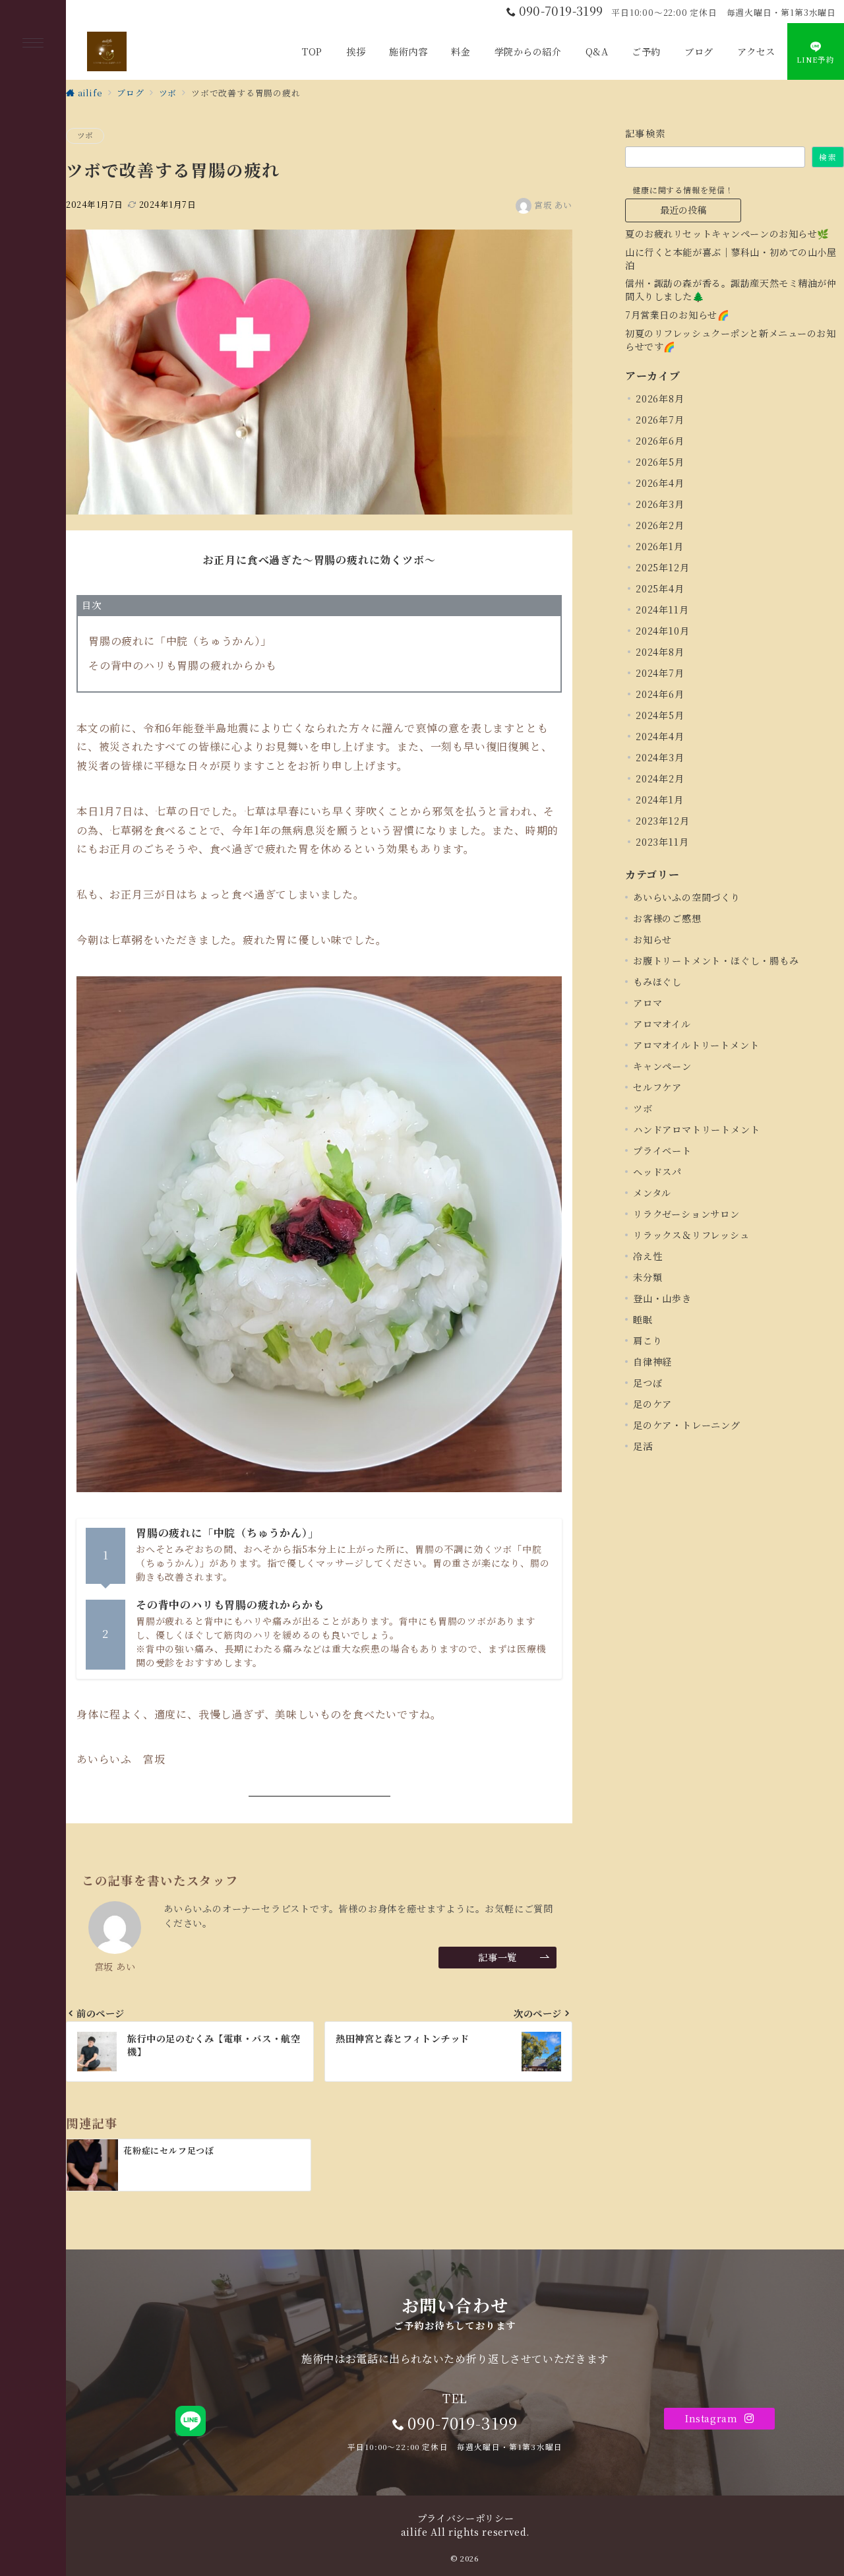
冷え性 (648, 1256)
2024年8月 (660, 652)
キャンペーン (662, 1066)
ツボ (85, 135)
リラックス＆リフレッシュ (691, 1235)
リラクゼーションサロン (686, 1214)
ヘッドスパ (657, 1172)
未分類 (648, 1277)
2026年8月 (660, 398)
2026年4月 (660, 483)
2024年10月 (662, 631)
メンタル (652, 1193)
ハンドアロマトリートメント (696, 1129)
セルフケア (657, 1087)
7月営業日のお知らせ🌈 (677, 315)
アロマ (648, 1003)
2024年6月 (660, 694)
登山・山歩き (662, 1298)
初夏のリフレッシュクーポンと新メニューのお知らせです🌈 (731, 340)
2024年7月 (660, 673)
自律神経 (652, 1362)
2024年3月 (660, 757)
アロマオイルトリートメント (696, 1045)
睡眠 (643, 1319)
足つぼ (648, 1383)
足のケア (652, 1404)
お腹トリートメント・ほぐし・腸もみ (716, 960)
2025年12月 (662, 567)
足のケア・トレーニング (687, 1425)
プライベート (662, 1150)
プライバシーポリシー (466, 2518)
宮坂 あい (553, 205)
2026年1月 (660, 546)
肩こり (648, 1340)
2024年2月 (660, 778)
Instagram (713, 2418)
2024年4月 (660, 736)
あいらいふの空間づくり (687, 897)
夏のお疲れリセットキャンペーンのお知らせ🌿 (727, 234)
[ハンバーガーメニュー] (33, 44)
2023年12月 (662, 821)
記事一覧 (497, 1957)
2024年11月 (662, 610)
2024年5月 (660, 715)
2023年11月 (662, 842)
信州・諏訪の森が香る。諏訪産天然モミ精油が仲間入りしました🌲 (731, 290)
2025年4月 (660, 588)
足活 (643, 1446)
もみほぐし (657, 982)
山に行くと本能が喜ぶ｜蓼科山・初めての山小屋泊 (731, 259)
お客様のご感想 (667, 918)
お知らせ (652, 939)
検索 (828, 157)
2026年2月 (660, 525)
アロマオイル (662, 1024)
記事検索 (646, 133)
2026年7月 (660, 420)
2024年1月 (660, 800)
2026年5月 (660, 462)
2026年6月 (660, 441)
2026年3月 (660, 504)
